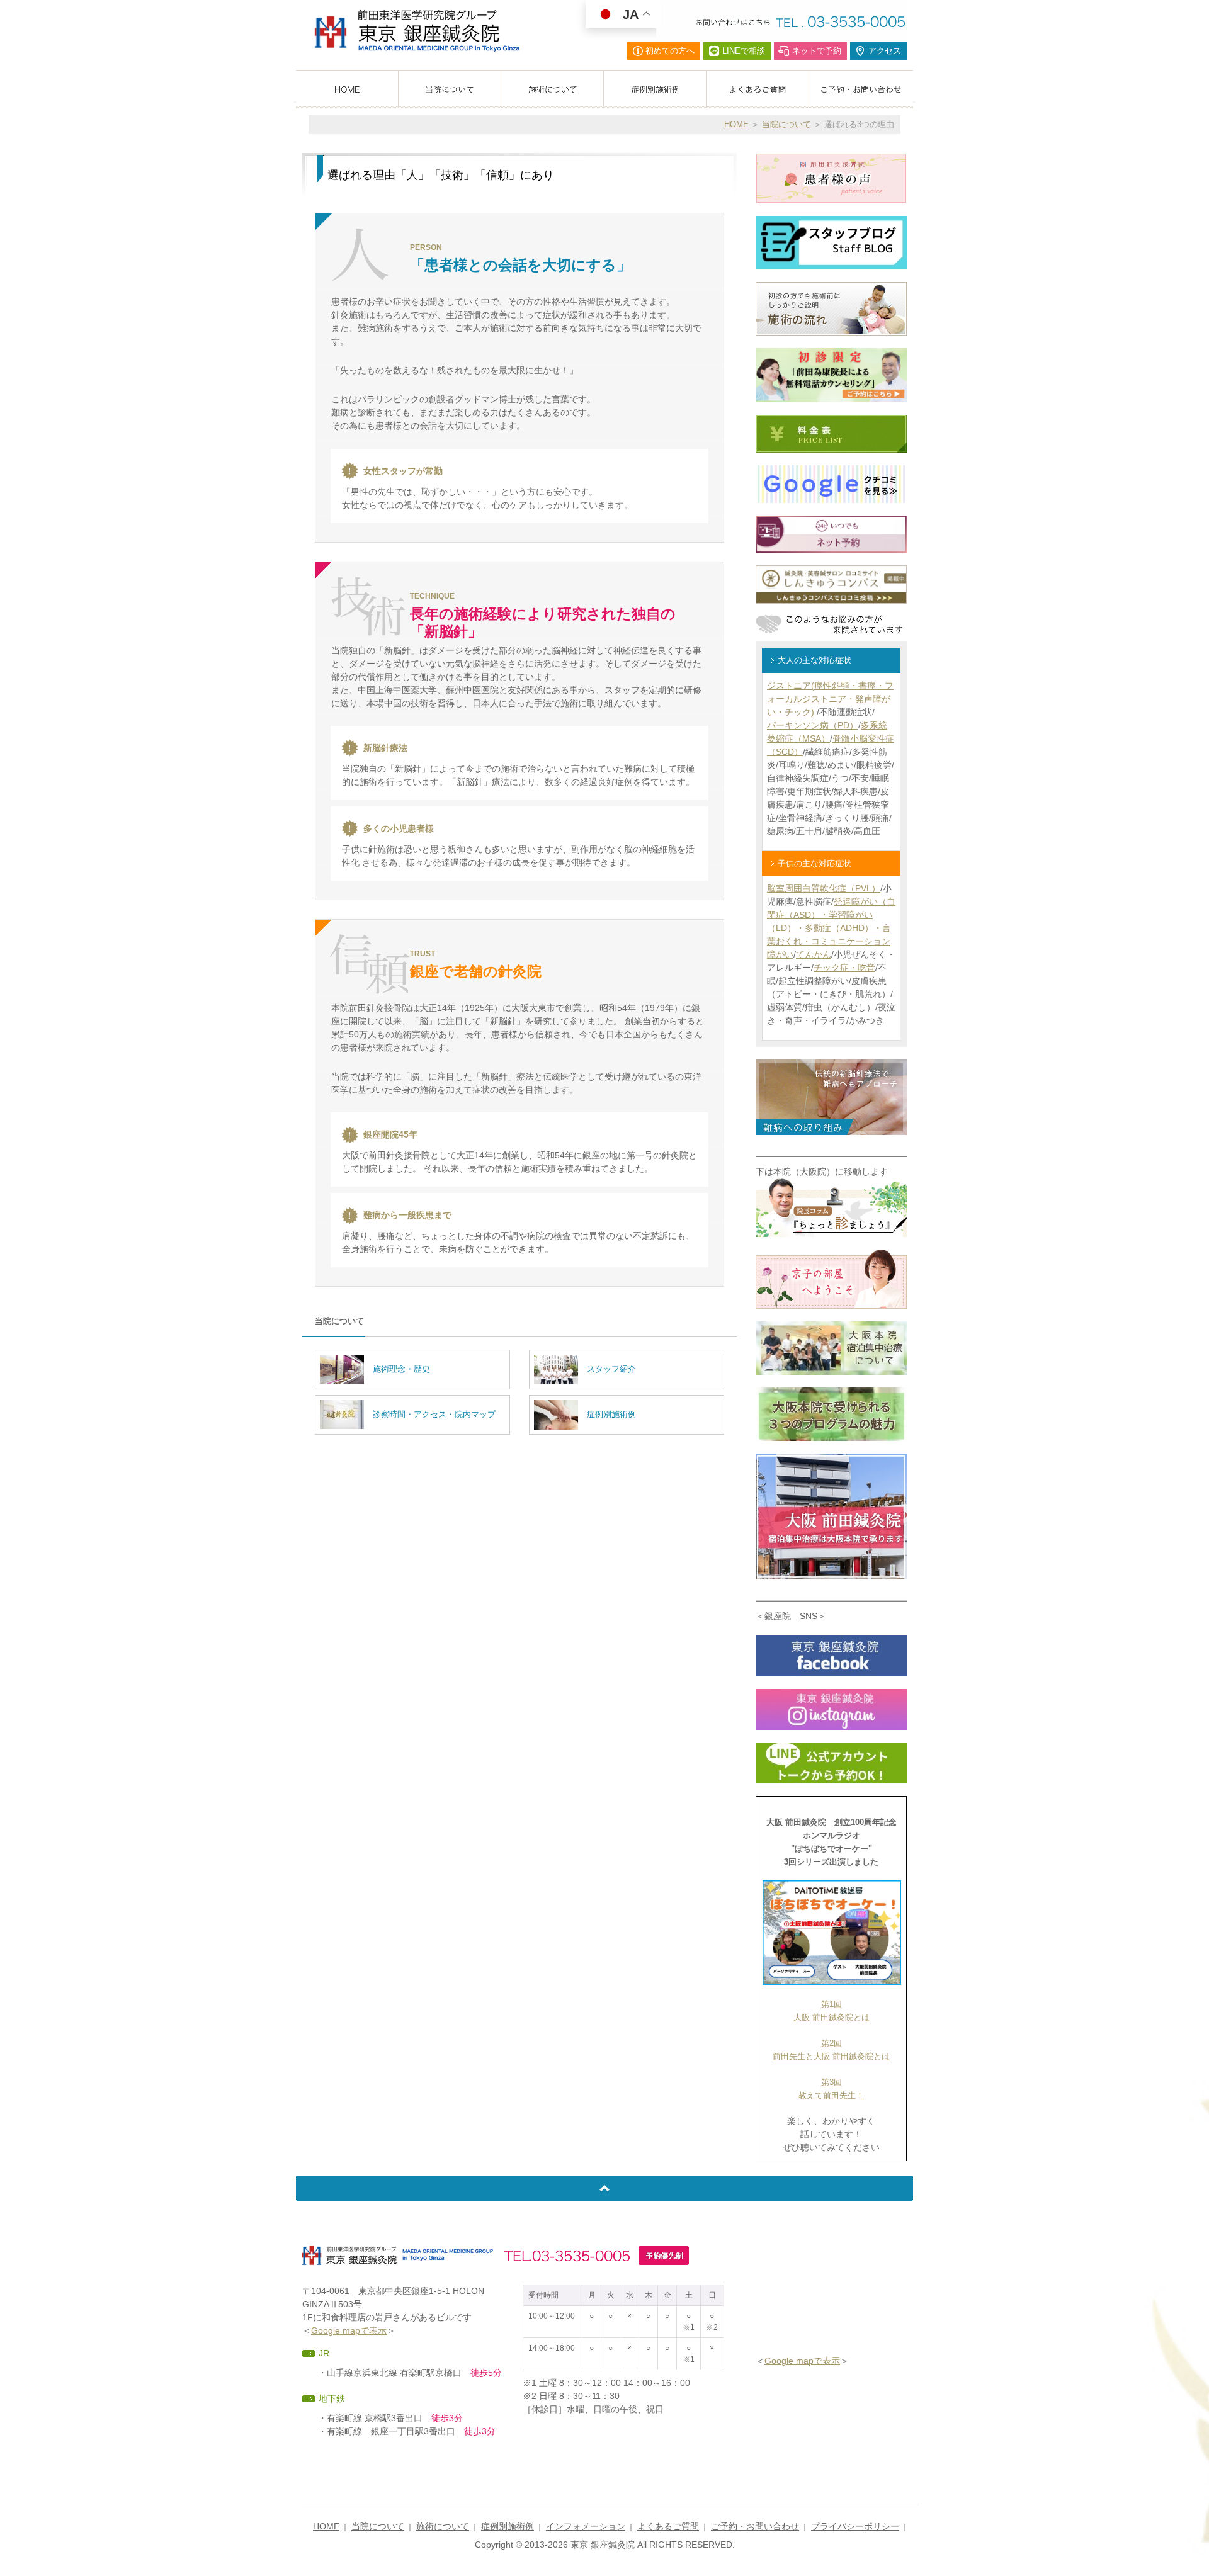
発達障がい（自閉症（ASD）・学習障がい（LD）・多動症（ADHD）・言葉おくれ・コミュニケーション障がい (831, 928)
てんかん (814, 954)
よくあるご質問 (668, 2526)
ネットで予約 (817, 51)
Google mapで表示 (349, 2330)
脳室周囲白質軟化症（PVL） (824, 888)
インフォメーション (586, 2526)
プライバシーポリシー (855, 2526)
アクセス (885, 51)
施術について (443, 2526)
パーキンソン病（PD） (813, 725)
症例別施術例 (508, 2526)
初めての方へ (670, 51)
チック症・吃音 (844, 968)
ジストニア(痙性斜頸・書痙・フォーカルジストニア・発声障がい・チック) (830, 699)
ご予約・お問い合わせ (755, 2526)
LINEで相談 (744, 51)
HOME (736, 124)
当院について (786, 124)
